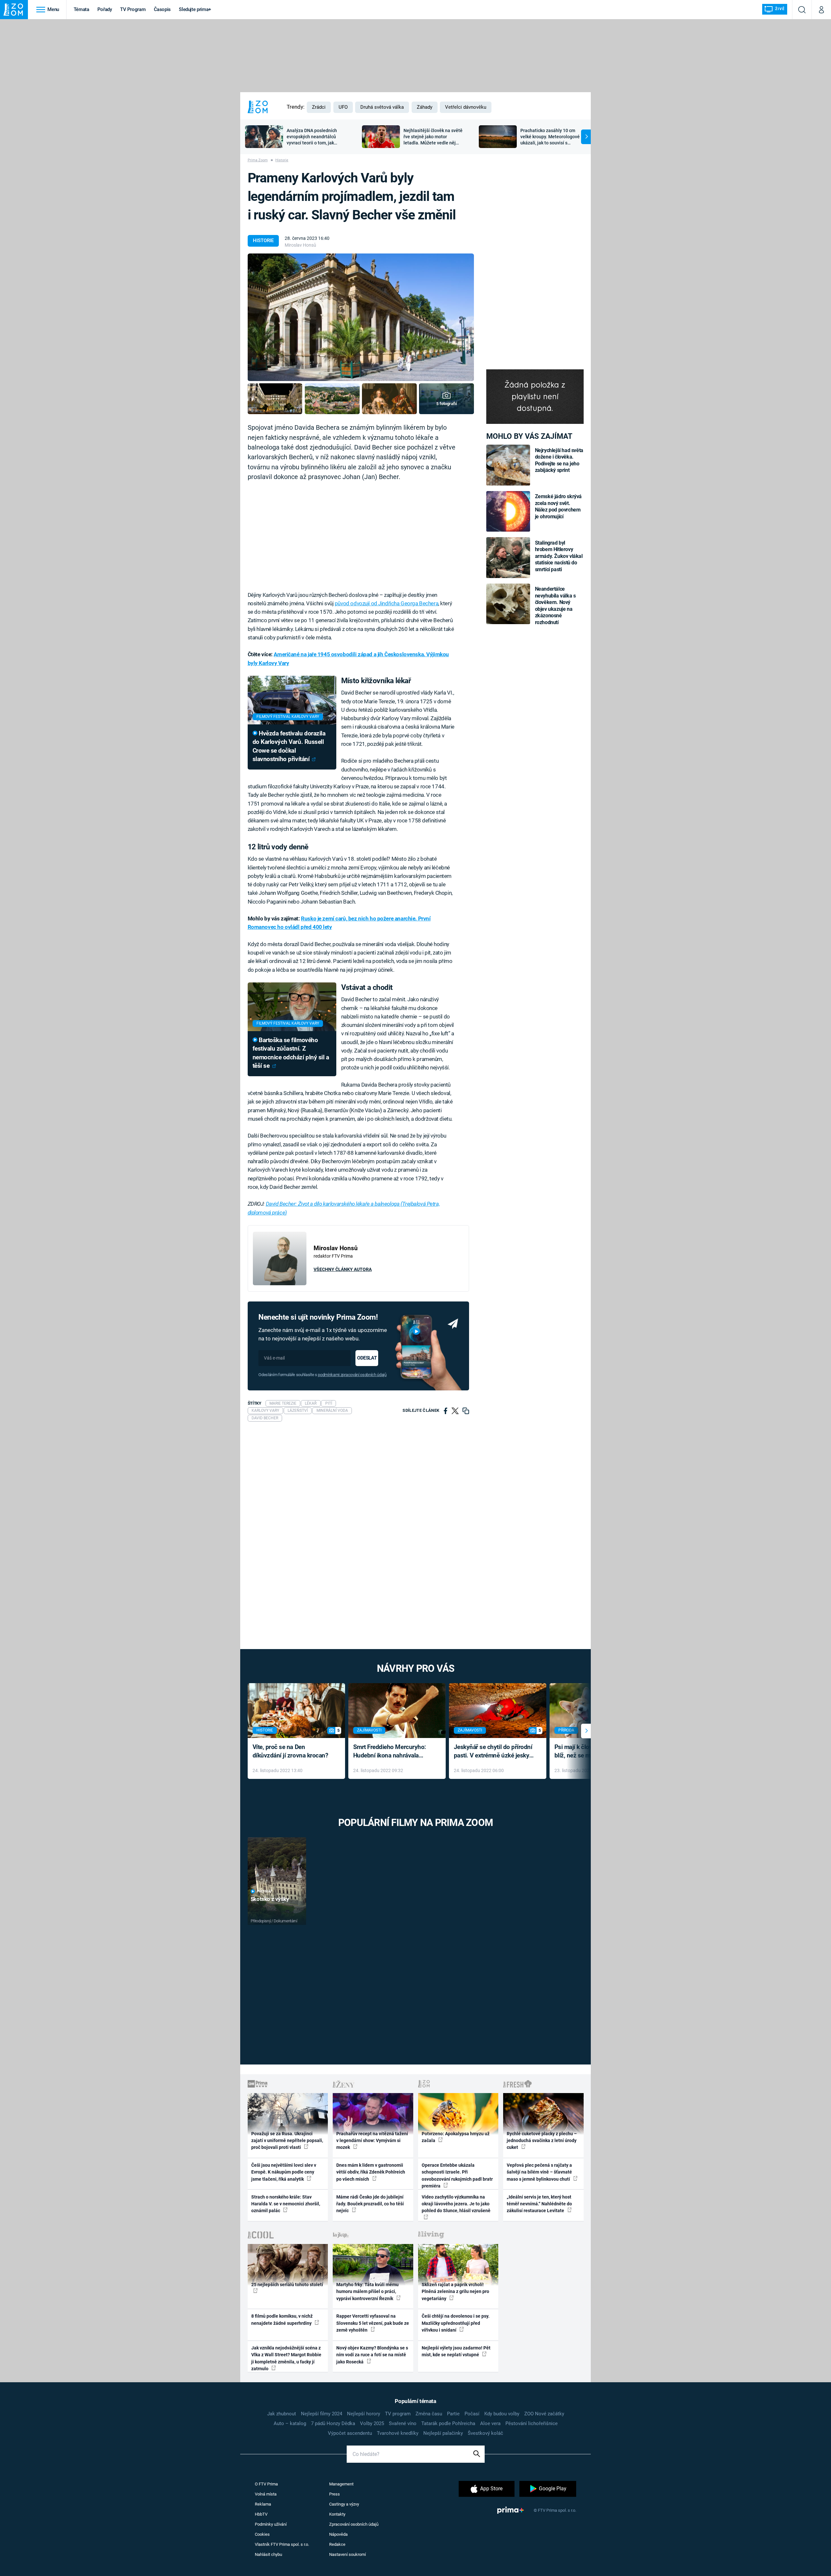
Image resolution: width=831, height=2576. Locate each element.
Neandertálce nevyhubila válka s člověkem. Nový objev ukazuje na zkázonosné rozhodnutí (555, 605)
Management (341, 2484)
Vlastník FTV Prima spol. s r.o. (282, 2544)
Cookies (262, 2534)
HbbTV (261, 2514)
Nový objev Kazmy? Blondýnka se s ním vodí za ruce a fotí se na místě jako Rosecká (372, 2355)
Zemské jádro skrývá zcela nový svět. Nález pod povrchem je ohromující (558, 506)
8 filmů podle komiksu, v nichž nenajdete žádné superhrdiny (282, 2319)
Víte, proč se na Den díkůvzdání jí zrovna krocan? (290, 1751)
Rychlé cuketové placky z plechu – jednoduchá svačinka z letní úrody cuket (542, 2141)
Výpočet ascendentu (350, 2433)
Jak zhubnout (282, 2414)
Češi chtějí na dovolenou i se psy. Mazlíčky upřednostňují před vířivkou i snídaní (456, 2323)
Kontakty (337, 2514)
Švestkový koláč (485, 2433)
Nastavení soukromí (347, 2554)
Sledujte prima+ (195, 9)
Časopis (162, 9)
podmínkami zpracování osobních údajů (352, 1375)
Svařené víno (403, 2423)
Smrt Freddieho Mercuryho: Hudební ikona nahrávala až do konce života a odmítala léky (392, 1752)
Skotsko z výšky (270, 1899)
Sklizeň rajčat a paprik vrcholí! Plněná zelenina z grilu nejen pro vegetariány (455, 2292)
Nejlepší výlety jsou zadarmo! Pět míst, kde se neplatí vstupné (456, 2351)
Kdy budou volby (502, 2414)
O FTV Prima (266, 2484)
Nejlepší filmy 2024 (322, 2414)
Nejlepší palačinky (443, 2433)
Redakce (337, 2544)
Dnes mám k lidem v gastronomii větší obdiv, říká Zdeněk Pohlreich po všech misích (371, 2172)
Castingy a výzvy (344, 2504)
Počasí (472, 2414)
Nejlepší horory (364, 2414)
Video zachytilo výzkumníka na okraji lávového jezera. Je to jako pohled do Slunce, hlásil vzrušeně (456, 2204)
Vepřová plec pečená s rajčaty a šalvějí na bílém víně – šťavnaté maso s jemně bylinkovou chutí (539, 2172)
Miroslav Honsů (300, 245)
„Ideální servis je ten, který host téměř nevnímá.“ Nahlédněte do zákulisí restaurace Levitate (539, 2204)
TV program (398, 2414)
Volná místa (266, 2494)
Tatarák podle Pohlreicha (448, 2423)
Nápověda (338, 2534)
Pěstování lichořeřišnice (532, 2423)
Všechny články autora (343, 1269)
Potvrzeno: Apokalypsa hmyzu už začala (456, 2137)
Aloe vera (490, 2423)
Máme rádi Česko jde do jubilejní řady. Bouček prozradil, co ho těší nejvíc (370, 2204)
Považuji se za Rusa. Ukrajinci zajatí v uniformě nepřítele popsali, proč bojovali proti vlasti (287, 2141)
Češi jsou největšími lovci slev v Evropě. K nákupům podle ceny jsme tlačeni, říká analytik (284, 2172)
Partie (453, 2414)
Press (335, 2494)
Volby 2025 (372, 2423)
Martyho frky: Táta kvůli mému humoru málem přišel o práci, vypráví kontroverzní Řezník (367, 2292)
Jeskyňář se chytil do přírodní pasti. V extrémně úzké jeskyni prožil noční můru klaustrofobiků (494, 1752)
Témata (81, 9)
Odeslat (367, 1358)
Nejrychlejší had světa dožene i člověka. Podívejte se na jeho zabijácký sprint (559, 460)
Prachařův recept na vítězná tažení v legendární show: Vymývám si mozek (372, 2141)
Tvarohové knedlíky (398, 2433)
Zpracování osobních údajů (354, 2524)
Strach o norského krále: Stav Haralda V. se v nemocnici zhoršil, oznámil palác (286, 2204)
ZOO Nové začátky (544, 2414)
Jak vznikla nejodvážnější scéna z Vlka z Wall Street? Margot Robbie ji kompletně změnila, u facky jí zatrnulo (286, 2358)
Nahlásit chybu (268, 2554)
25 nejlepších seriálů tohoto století (287, 2285)
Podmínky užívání (271, 2524)
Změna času (429, 2414)
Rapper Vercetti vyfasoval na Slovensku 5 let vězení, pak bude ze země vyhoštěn (373, 2323)
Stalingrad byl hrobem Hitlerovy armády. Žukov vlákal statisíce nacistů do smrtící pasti (559, 556)
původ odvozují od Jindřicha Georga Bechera (386, 603)
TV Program (133, 9)
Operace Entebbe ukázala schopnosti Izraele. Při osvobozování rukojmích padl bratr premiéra (457, 2175)
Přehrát (265, 1891)
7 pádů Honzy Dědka (333, 2423)
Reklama (263, 2504)
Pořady (105, 9)
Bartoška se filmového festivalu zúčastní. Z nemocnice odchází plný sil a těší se (291, 1053)
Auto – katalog (290, 2423)
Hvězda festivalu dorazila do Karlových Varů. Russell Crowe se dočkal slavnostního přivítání (289, 746)
